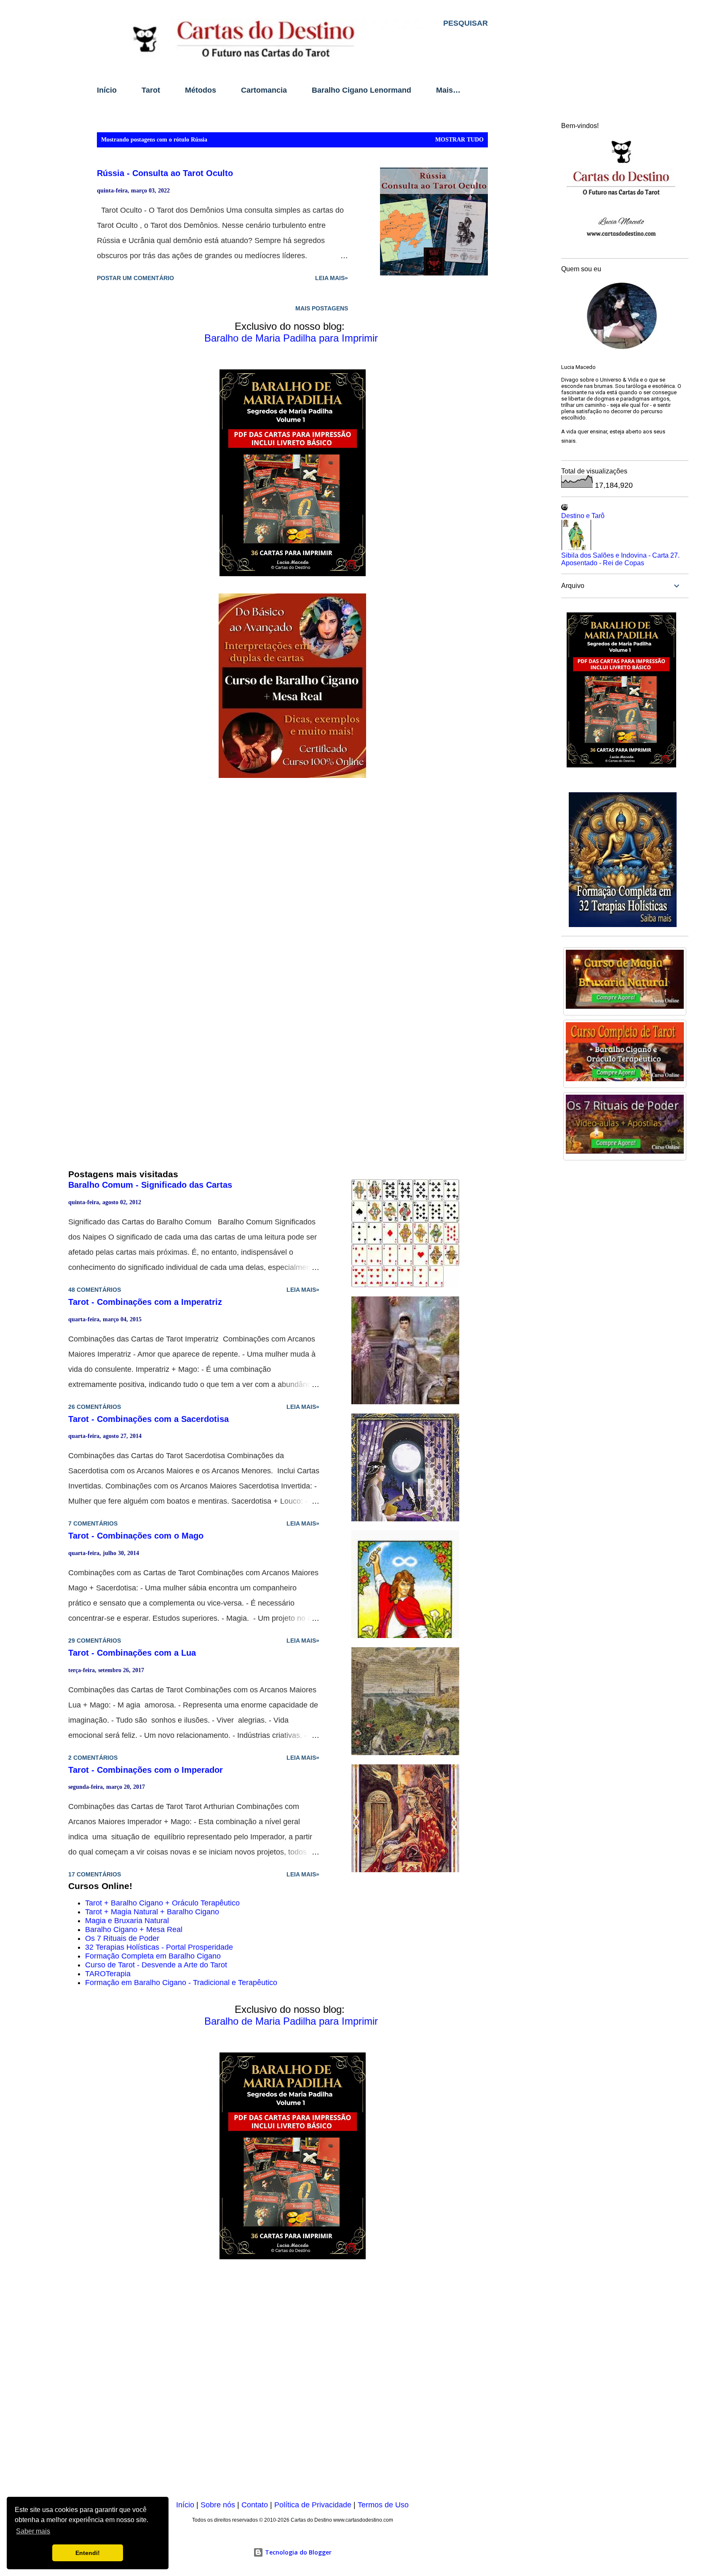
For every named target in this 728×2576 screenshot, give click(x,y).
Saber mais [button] (33, 2531)
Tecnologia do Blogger (297, 2552)
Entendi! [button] (88, 2553)
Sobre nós (218, 2505)
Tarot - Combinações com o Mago (136, 1536)
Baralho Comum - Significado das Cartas (150, 1185)
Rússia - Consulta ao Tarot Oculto (165, 173)
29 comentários (95, 1641)
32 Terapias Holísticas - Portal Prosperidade (159, 1947)
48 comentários (95, 1290)
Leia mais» (332, 278)
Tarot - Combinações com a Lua (132, 1653)
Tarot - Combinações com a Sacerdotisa (149, 1419)
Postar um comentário (135, 278)
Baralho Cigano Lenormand (361, 90)
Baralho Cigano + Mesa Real (134, 1929)
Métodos (201, 90)
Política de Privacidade (313, 2505)
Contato (255, 2505)
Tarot (151, 90)
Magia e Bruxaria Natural (127, 1921)
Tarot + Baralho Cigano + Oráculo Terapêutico (162, 1903)
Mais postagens (322, 308)
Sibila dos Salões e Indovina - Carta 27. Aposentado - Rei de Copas (620, 559)
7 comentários (93, 1523)
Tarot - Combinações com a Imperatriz (145, 1302)
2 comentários (93, 1758)
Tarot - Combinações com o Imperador (146, 1770)
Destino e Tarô (583, 516)
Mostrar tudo (459, 140)
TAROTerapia (108, 1974)
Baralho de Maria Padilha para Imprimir (291, 338)
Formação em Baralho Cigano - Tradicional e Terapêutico (181, 1983)
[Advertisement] (292, 2381)
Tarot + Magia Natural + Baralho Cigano (152, 1912)
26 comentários (95, 1407)
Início (107, 90)
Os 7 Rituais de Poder (122, 1938)
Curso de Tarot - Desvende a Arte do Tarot (156, 1965)
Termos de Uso (383, 2505)
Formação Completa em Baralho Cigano (153, 1956)
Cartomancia (264, 90)
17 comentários (95, 1874)
